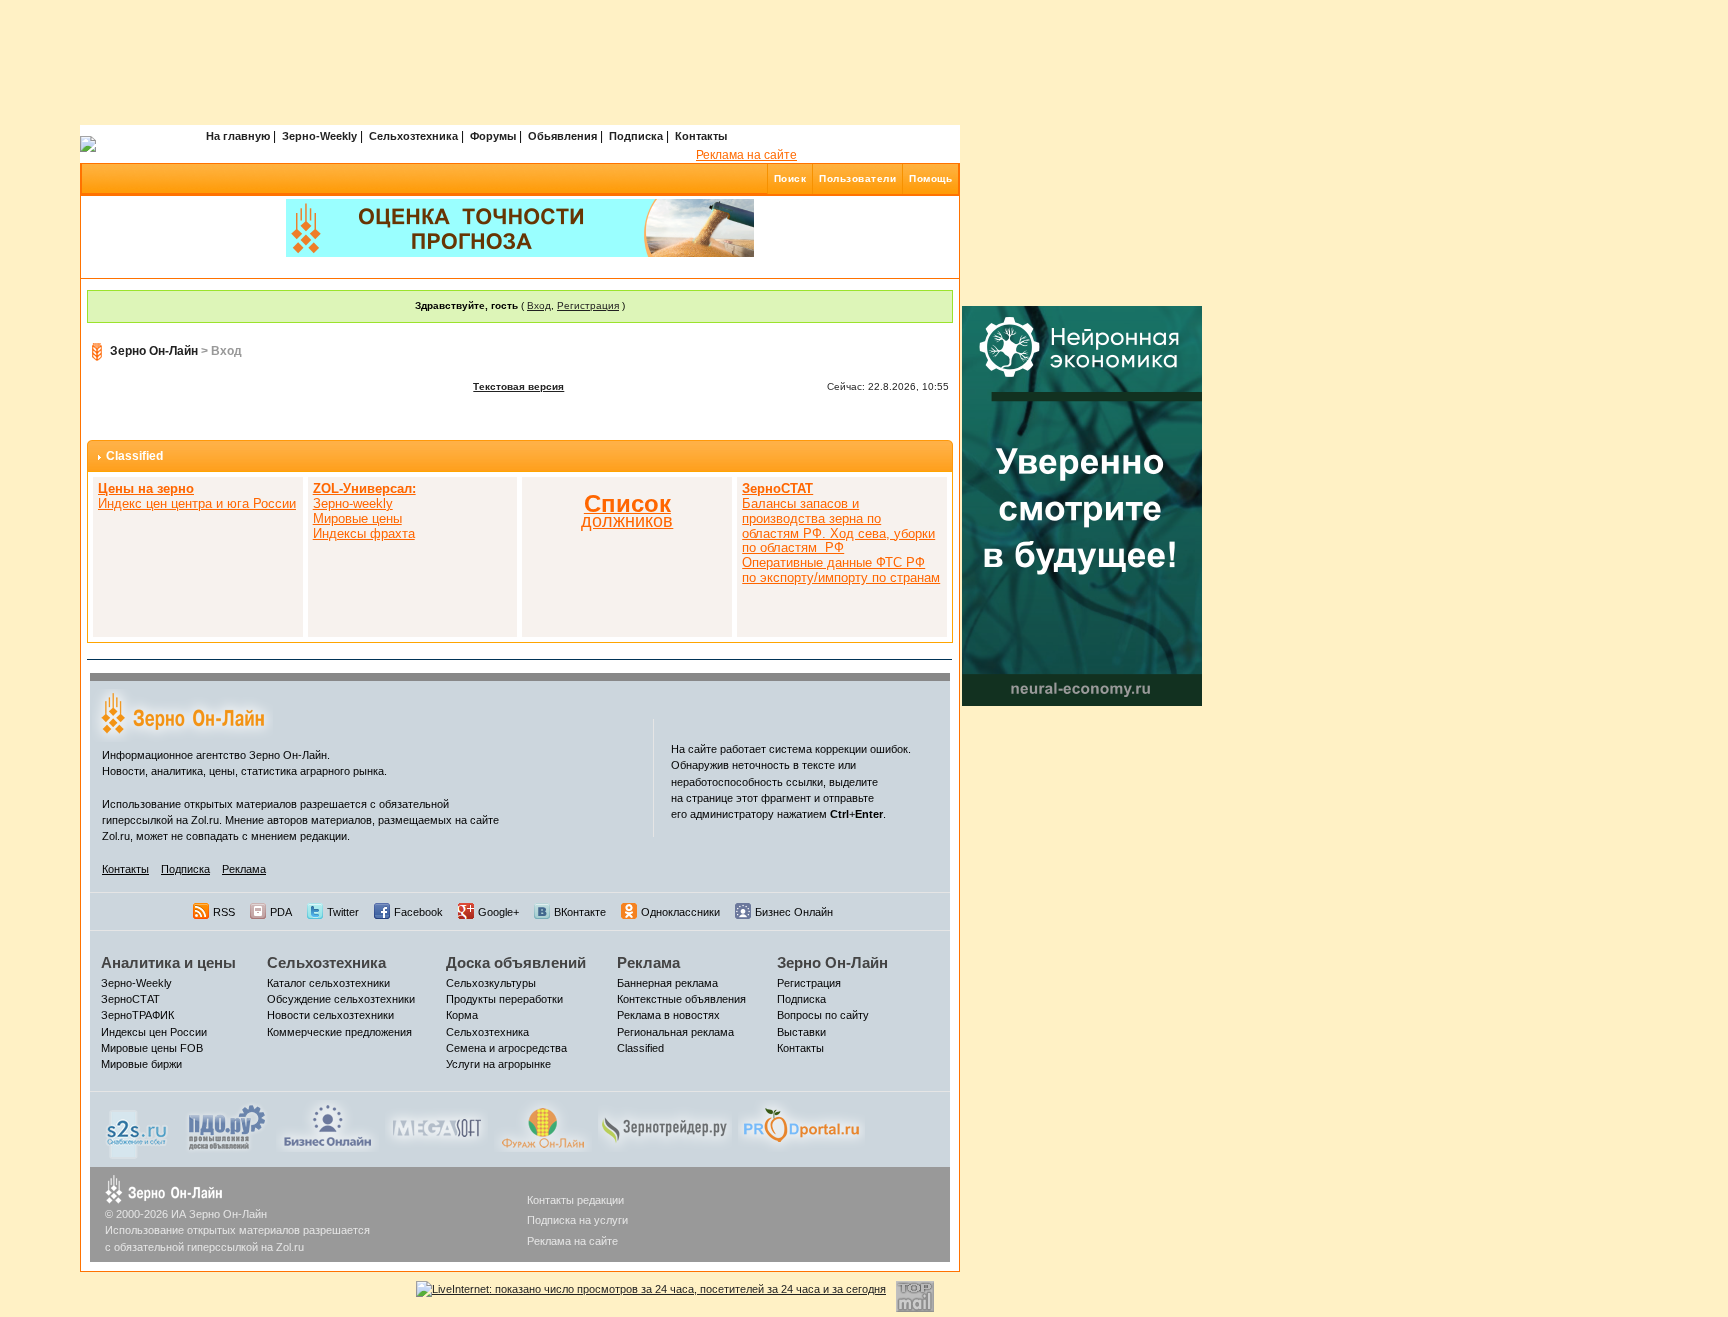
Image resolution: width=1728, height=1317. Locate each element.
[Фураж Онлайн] (543, 1125)
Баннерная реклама (667, 983)
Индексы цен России (154, 1032)
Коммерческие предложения (339, 1032)
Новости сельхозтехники (330, 1015)
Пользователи (857, 178)
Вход (539, 305)
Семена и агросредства (506, 1048)
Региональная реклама (675, 1032)
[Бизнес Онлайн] (327, 1125)
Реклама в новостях (668, 1015)
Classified (134, 456)
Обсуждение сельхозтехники (341, 999)
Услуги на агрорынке (498, 1064)
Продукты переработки (504, 999)
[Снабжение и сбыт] (138, 1129)
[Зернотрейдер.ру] (665, 1125)
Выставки (801, 1032)
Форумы (493, 136)
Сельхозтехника (413, 136)
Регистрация (588, 305)
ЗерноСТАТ (130, 999)
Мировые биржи (141, 1064)
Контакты (701, 136)
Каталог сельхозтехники (328, 983)
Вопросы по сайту (823, 1015)
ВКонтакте (580, 912)
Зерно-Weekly (319, 136)
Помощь (930, 178)
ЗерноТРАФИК (137, 1015)
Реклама (244, 869)
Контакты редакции (575, 1200)
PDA (281, 912)
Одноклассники (680, 912)
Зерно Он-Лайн (154, 351)
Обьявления (562, 136)
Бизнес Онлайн (794, 912)
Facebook (418, 912)
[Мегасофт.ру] (436, 1125)
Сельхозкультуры (491, 983)
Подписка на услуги (577, 1220)
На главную (238, 136)
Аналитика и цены (168, 962)
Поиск (790, 178)
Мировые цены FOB (152, 1048)
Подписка (636, 136)
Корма (462, 1015)
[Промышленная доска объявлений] (227, 1127)
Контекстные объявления (681, 999)
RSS (224, 912)
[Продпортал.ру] (801, 1125)
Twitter (343, 912)
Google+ (498, 912)
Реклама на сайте (746, 155)
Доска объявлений (516, 962)
